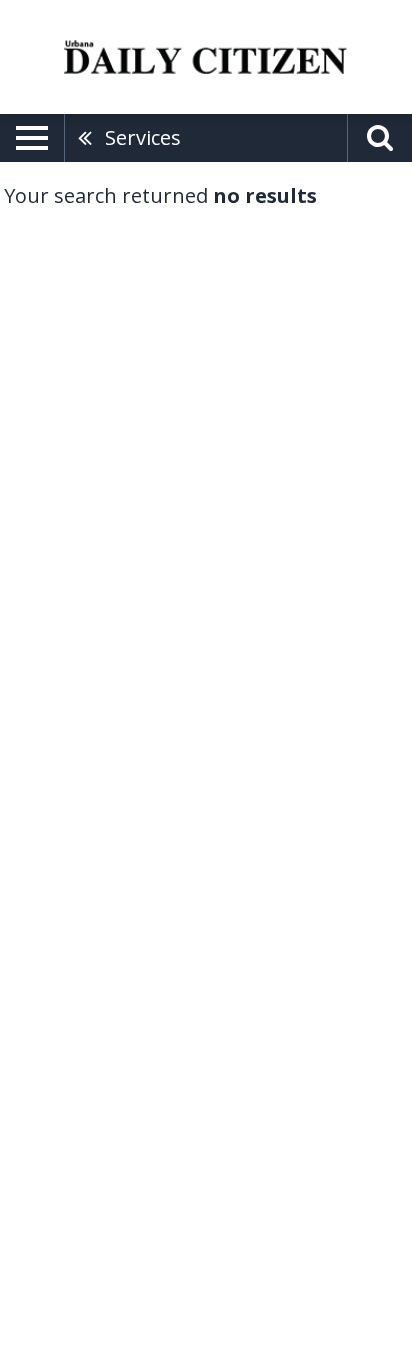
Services (143, 137)
